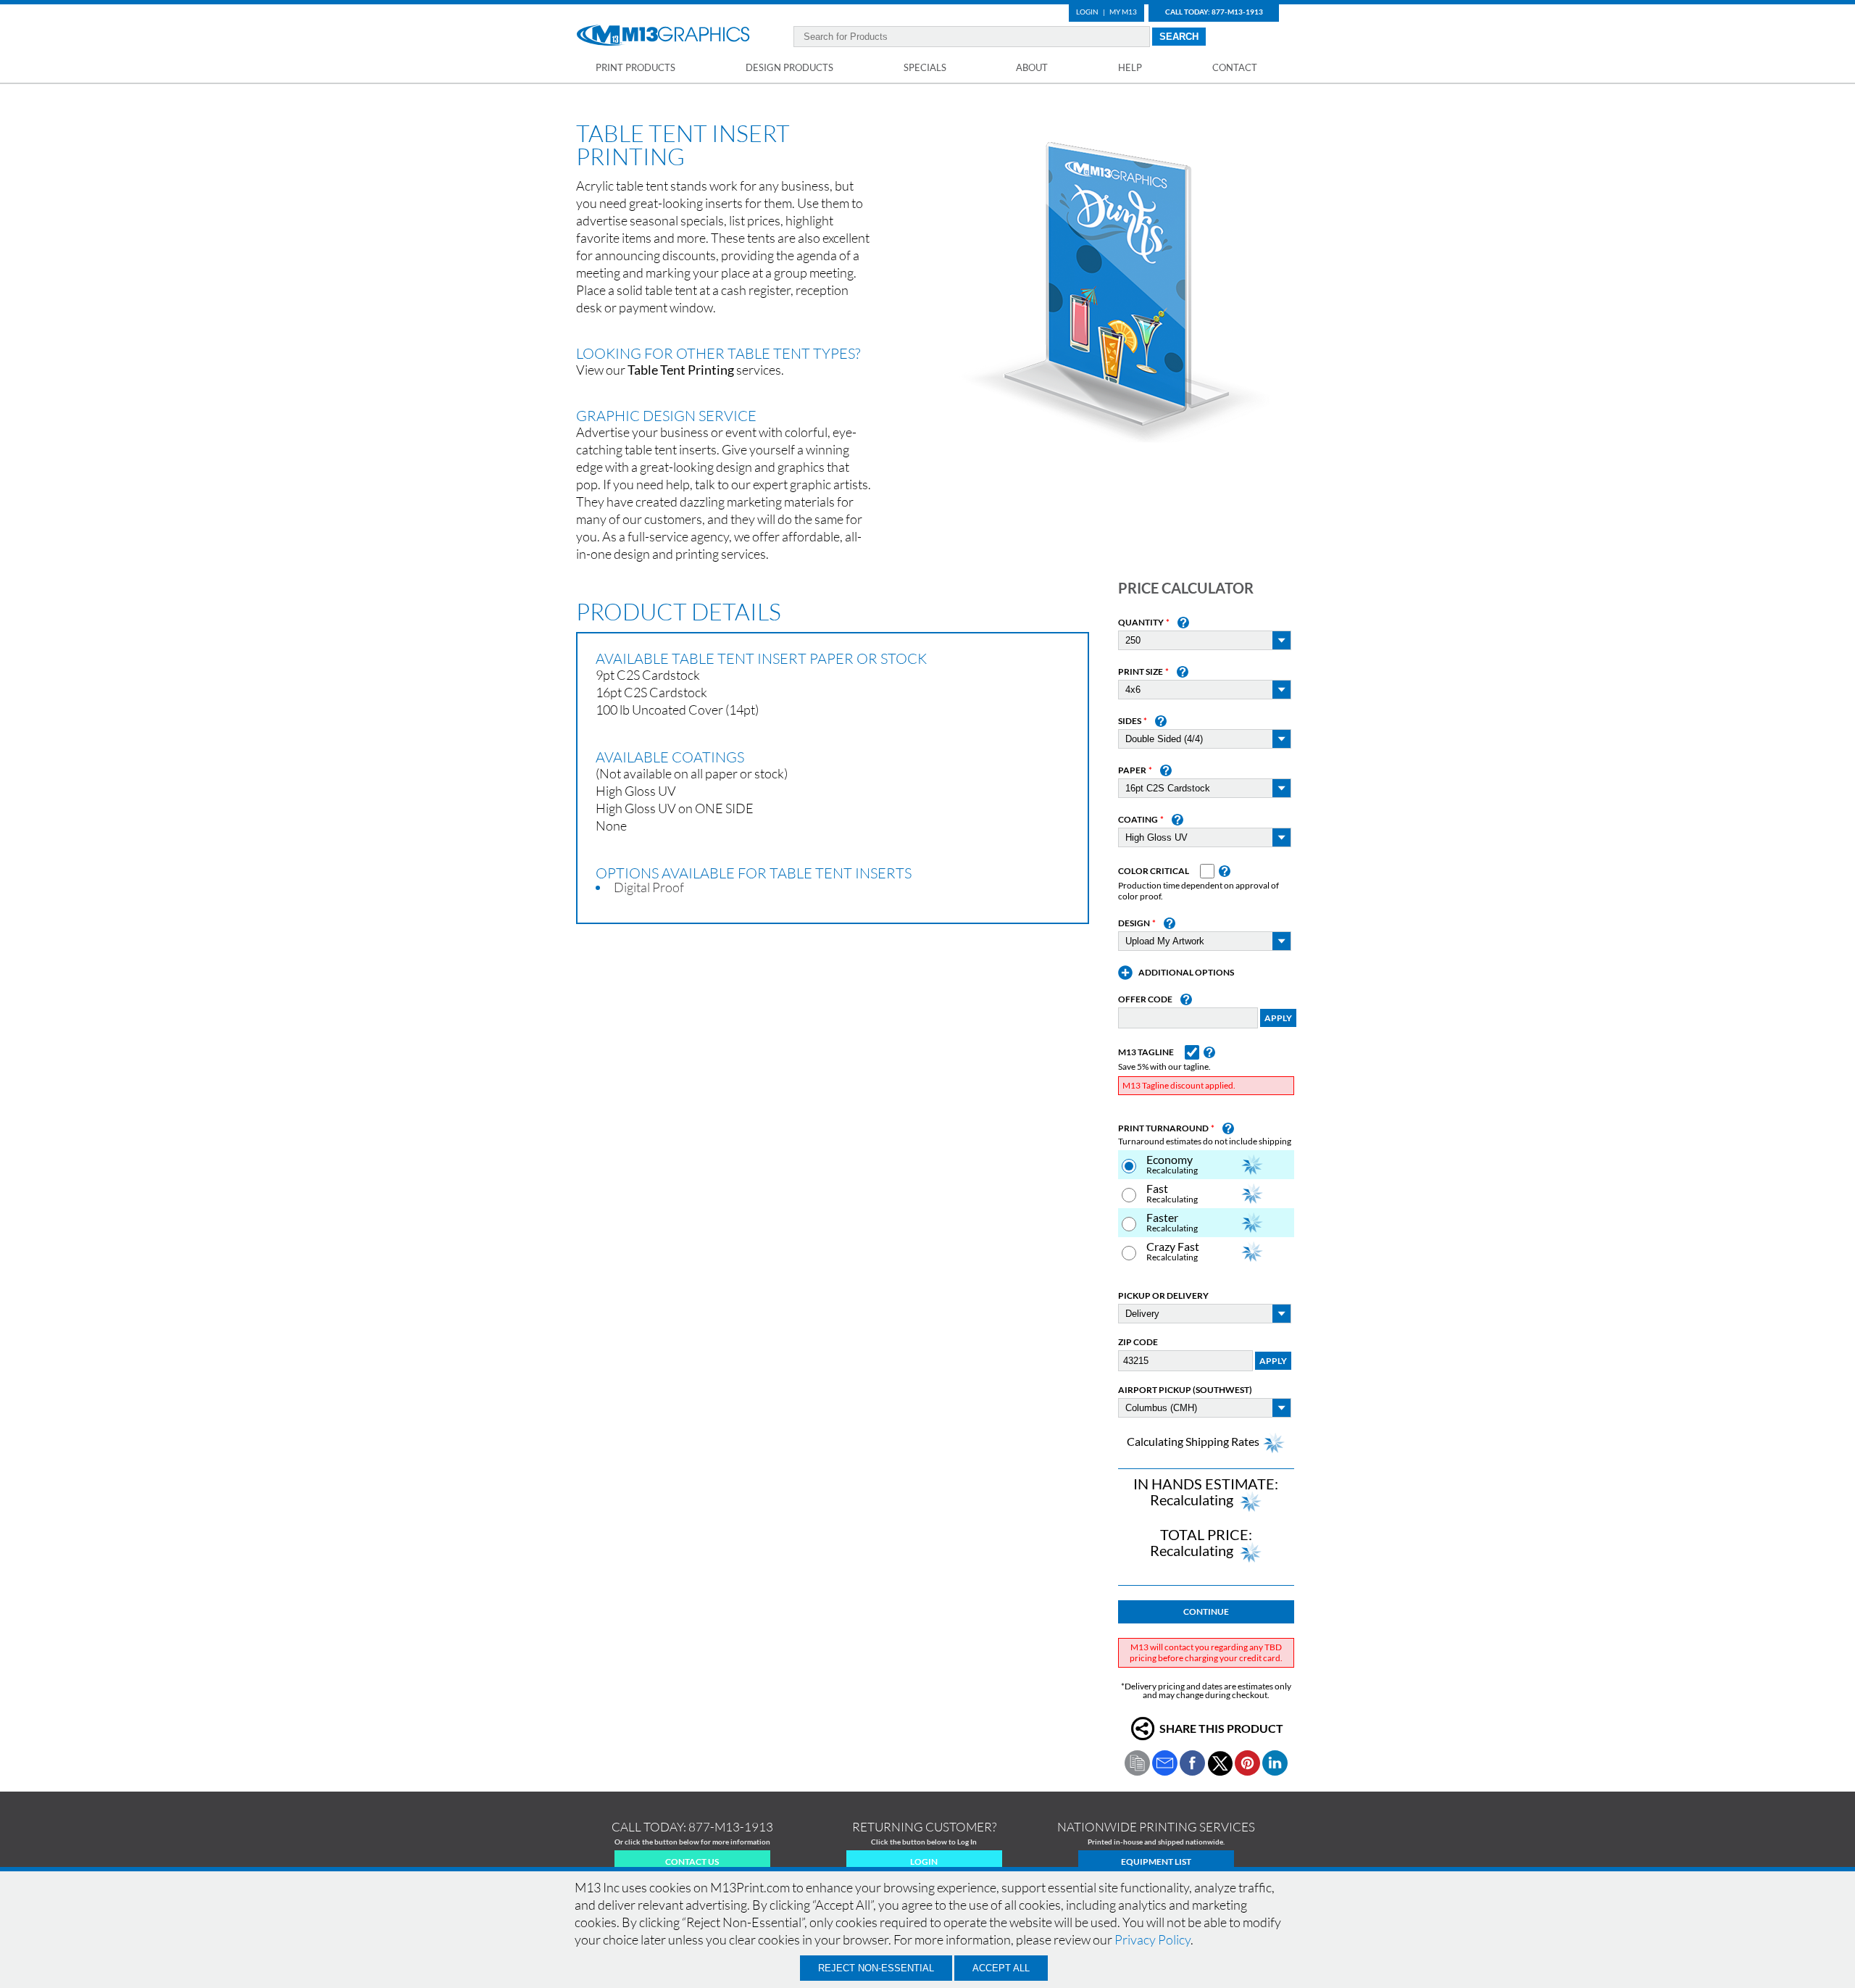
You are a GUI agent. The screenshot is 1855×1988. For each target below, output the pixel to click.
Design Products (789, 67)
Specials (925, 67)
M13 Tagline (1146, 1052)
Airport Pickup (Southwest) (1185, 1390)
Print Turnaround (1163, 1128)
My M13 (1123, 12)
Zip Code (1138, 1342)
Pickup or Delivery (1163, 1296)
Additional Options (1186, 973)
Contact (1235, 67)
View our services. (680, 370)
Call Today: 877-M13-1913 (1214, 12)
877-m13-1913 (731, 1827)
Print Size (1141, 672)
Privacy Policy (1152, 1939)
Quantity (1141, 623)
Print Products (635, 67)
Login (1087, 12)
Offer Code (1145, 999)
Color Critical (1154, 871)
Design (1134, 923)
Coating (1138, 820)
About (1032, 67)
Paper (1132, 770)
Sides (1130, 721)
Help (1130, 67)
